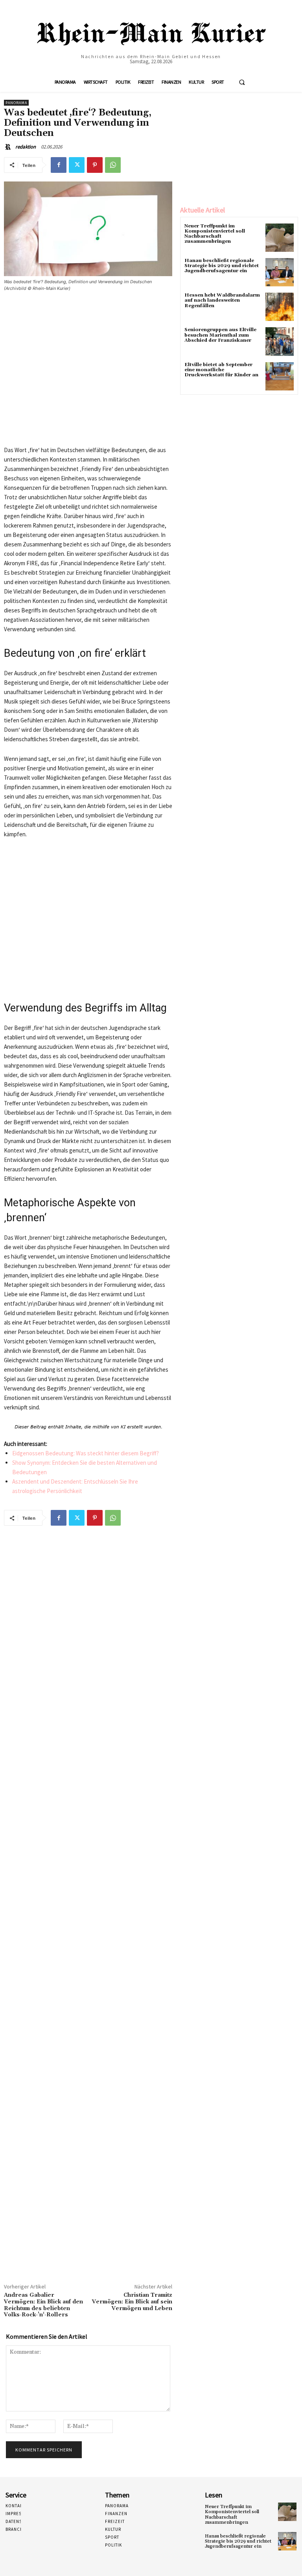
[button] (242, 82)
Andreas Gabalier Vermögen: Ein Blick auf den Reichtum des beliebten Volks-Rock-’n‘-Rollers (43, 2305)
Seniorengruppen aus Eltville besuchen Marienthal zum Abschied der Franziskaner (220, 335)
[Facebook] (59, 165)
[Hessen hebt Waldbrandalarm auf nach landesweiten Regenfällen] (280, 307)
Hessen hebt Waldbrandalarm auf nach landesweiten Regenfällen (222, 300)
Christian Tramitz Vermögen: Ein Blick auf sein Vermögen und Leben (132, 2302)
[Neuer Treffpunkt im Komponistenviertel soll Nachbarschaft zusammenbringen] (280, 238)
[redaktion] (9, 147)
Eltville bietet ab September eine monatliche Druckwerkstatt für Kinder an (221, 370)
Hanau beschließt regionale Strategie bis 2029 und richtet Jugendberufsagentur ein (222, 266)
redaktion (26, 147)
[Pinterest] (95, 165)
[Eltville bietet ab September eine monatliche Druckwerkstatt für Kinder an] (280, 376)
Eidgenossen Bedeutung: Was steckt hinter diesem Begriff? (86, 1453)
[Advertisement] (88, 372)
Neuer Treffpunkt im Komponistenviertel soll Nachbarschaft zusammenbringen (215, 234)
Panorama (16, 103)
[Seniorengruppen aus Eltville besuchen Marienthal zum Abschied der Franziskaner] (280, 341)
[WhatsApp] (113, 165)
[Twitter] (77, 165)
